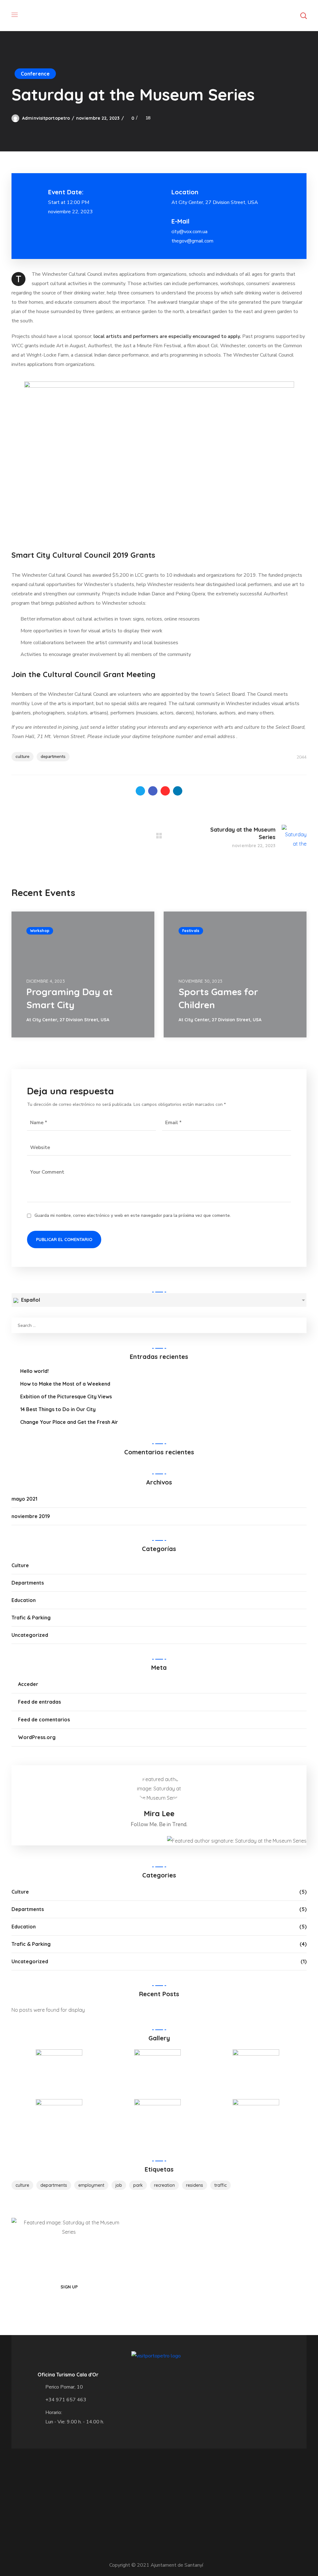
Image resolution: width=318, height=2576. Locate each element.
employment (91, 2185)
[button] (303, 16)
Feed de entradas (39, 1702)
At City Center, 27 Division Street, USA (215, 202)
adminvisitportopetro (46, 118)
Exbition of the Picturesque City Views (66, 1396)
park (138, 2185)
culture (23, 757)
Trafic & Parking (31, 1618)
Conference (35, 74)
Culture (20, 1565)
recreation (164, 2185)
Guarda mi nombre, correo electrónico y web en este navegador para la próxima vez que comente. (133, 1215)
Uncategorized (30, 1635)
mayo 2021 (24, 1499)
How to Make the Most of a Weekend (65, 1384)
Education (24, 1600)
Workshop (40, 931)
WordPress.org (37, 1737)
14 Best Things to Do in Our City (58, 1409)
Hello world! (34, 1371)
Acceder (28, 1684)
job (119, 2185)
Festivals (191, 931)
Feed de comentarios (44, 1720)
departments (53, 757)
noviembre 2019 (31, 1516)
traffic (220, 2185)
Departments (28, 1583)
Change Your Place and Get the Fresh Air (69, 1422)
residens (195, 2185)
